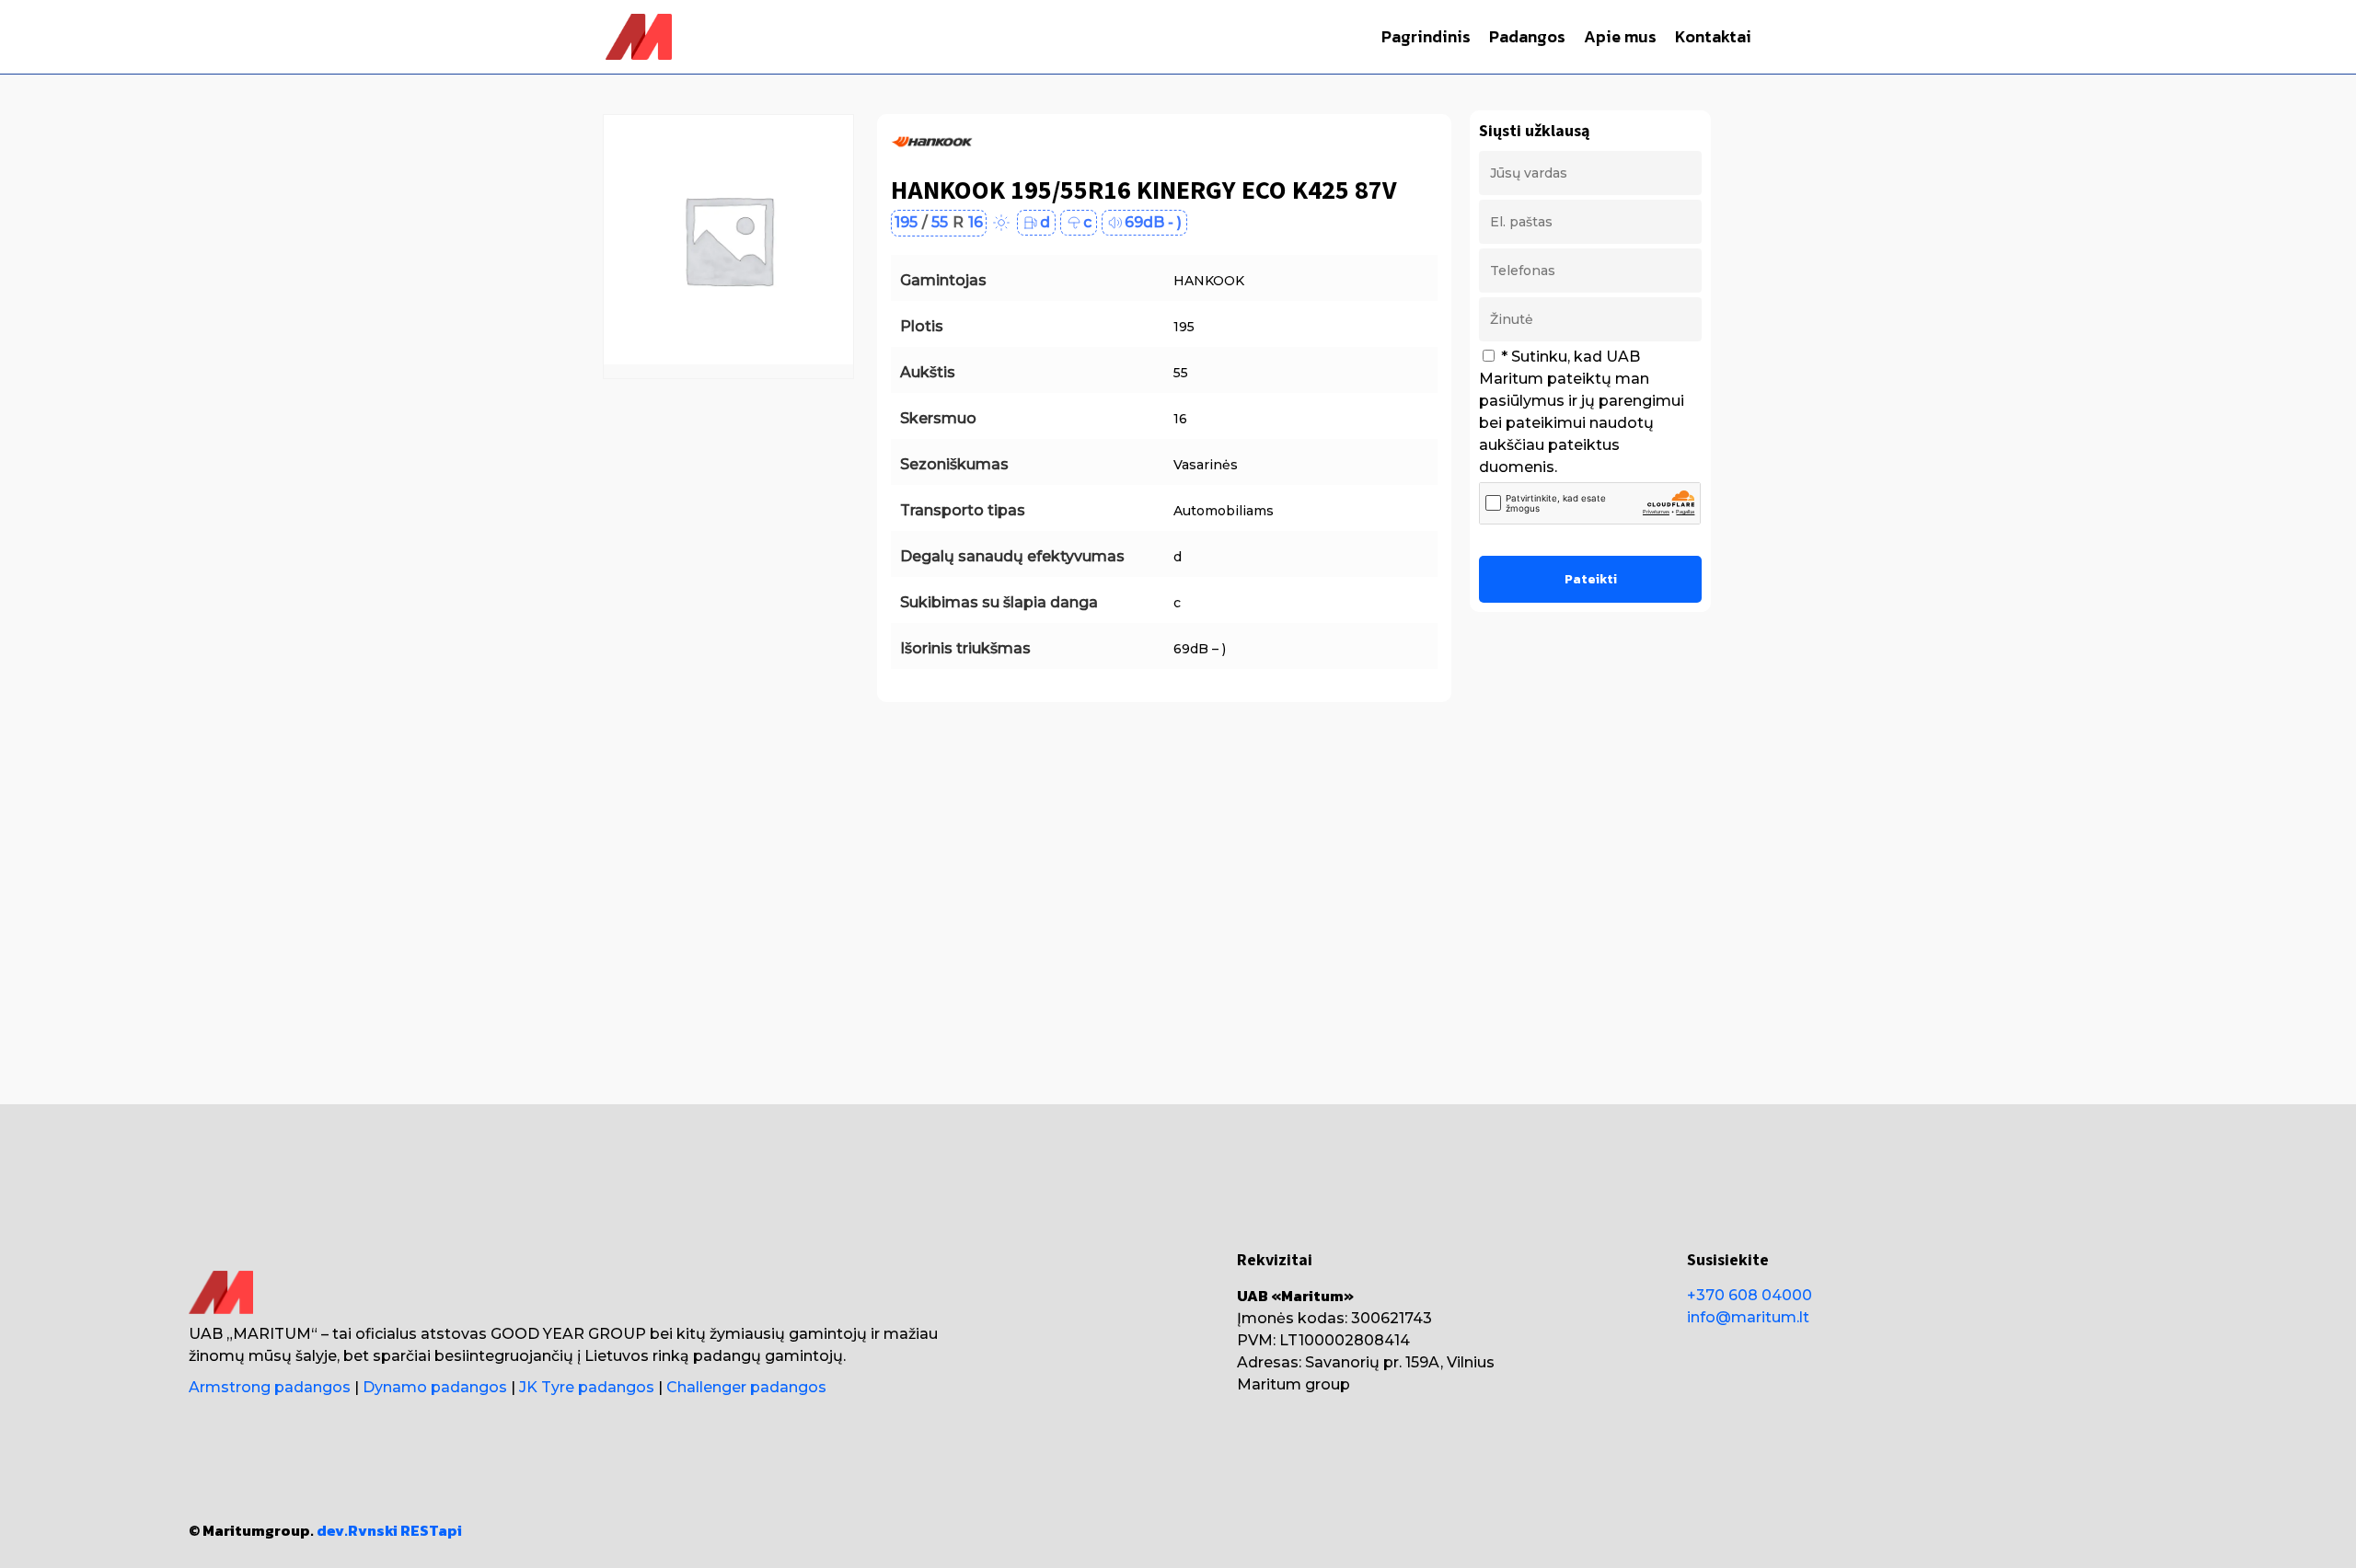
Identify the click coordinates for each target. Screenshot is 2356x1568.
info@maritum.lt (1748, 1317)
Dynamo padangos (435, 1387)
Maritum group (1293, 1384)
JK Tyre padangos (587, 1387)
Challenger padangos (746, 1387)
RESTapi (431, 1530)
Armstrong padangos (270, 1387)
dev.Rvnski (357, 1530)
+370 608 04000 (1750, 1295)
